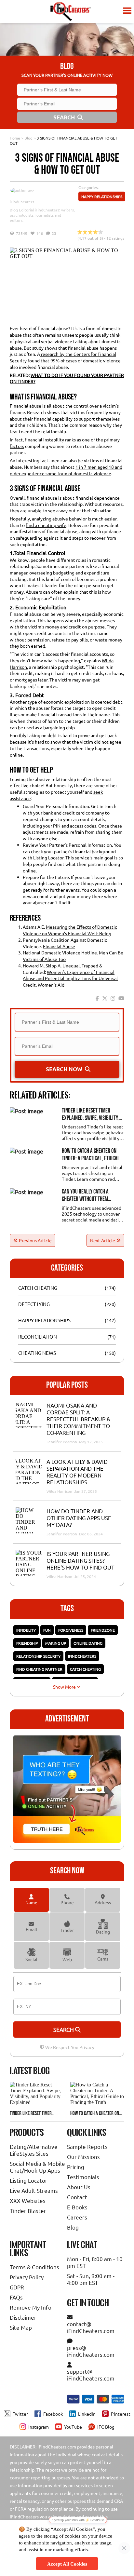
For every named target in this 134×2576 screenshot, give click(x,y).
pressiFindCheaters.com (91, 2351)
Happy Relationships (102, 196)
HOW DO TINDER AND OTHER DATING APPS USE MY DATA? (79, 1518)
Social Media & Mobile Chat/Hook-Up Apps (37, 2167)
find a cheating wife (46, 525)
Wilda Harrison (60, 1491)
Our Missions (83, 2157)
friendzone (103, 1630)
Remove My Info (31, 2307)
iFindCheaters (22, 202)
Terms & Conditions (34, 2267)
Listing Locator (48, 857)
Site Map (21, 2327)
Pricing (76, 2167)
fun (47, 1630)
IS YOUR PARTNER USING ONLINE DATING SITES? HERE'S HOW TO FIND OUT (80, 1560)
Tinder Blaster (28, 2211)
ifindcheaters (82, 1656)
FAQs (16, 2297)
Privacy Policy (27, 2277)
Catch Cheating (38, 1288)
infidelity (26, 1630)
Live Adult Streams (34, 2190)
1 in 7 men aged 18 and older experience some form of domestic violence (66, 470)
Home (15, 138)
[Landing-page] (70, 11)
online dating (88, 1643)
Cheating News (37, 1353)
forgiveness (71, 1630)
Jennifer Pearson (62, 1442)
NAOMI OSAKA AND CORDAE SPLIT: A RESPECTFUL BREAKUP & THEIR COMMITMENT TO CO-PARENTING (78, 1419)
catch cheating (85, 1669)
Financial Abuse (59, 946)
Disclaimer (23, 2317)
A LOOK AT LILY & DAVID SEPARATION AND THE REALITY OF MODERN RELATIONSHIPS (77, 1472)
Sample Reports (87, 2146)
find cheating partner (39, 1669)
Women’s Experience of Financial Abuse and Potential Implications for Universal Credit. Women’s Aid (70, 978)
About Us (79, 2187)
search (64, 2029)
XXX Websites (28, 2200)
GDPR (17, 2287)
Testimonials (83, 2177)
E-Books (77, 2207)
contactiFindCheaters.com (91, 2327)
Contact (77, 2197)
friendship (27, 1643)
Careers (77, 2217)
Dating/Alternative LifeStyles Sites (34, 2150)
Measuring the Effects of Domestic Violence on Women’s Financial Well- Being (70, 930)
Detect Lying (34, 1304)
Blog (28, 138)
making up (56, 1643)
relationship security (38, 1656)
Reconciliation (38, 1336)
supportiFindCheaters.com (91, 2375)
